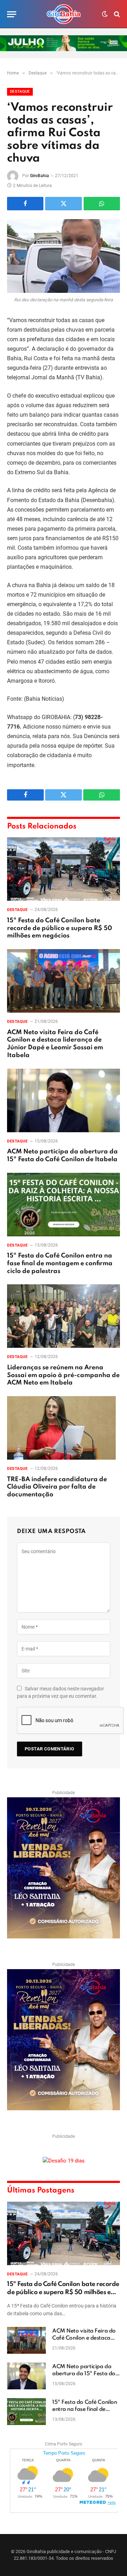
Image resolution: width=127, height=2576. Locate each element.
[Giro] (64, 14)
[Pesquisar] (116, 14)
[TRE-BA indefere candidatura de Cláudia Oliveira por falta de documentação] (64, 1428)
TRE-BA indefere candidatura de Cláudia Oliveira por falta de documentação (57, 1487)
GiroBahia (40, 176)
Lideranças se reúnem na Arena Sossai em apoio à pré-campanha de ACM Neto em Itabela (63, 1375)
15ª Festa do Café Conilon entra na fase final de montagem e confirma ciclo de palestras (60, 1263)
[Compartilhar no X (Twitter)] (63, 204)
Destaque (20, 92)
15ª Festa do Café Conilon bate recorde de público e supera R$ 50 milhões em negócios (60, 928)
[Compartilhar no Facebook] (25, 204)
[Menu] (12, 14)
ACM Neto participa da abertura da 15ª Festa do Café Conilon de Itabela (84, 2374)
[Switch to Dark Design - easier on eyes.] (105, 14)
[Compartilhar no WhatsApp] (102, 204)
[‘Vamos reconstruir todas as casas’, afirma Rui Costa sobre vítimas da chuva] (64, 256)
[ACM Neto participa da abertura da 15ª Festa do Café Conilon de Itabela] (64, 1100)
